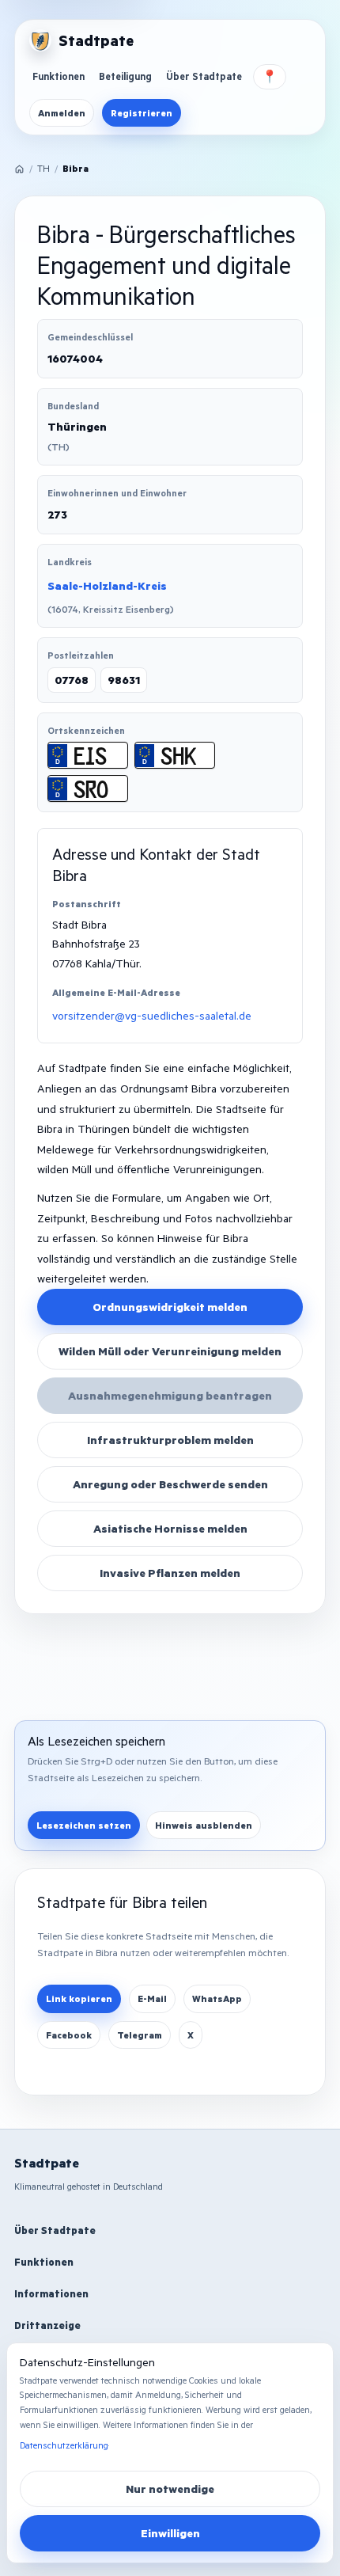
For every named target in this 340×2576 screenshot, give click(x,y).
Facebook (69, 2035)
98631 (124, 680)
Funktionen (59, 76)
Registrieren (142, 113)
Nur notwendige (170, 2489)
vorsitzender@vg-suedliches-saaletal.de (152, 1015)
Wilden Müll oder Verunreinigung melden (170, 1351)
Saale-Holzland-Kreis (107, 585)
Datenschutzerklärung (64, 2445)
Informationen (51, 2293)
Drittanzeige (47, 2325)
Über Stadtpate (204, 76)
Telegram (140, 2035)
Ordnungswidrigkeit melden (170, 1307)
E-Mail (152, 1998)
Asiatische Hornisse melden (170, 1528)
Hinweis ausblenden (204, 1825)
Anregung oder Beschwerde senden (170, 1484)
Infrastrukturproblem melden (170, 1440)
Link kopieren (79, 1998)
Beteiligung (125, 76)
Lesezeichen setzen (84, 1825)
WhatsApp (217, 1998)
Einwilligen (170, 2533)
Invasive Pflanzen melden (170, 1573)
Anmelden (62, 113)
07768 (72, 680)
